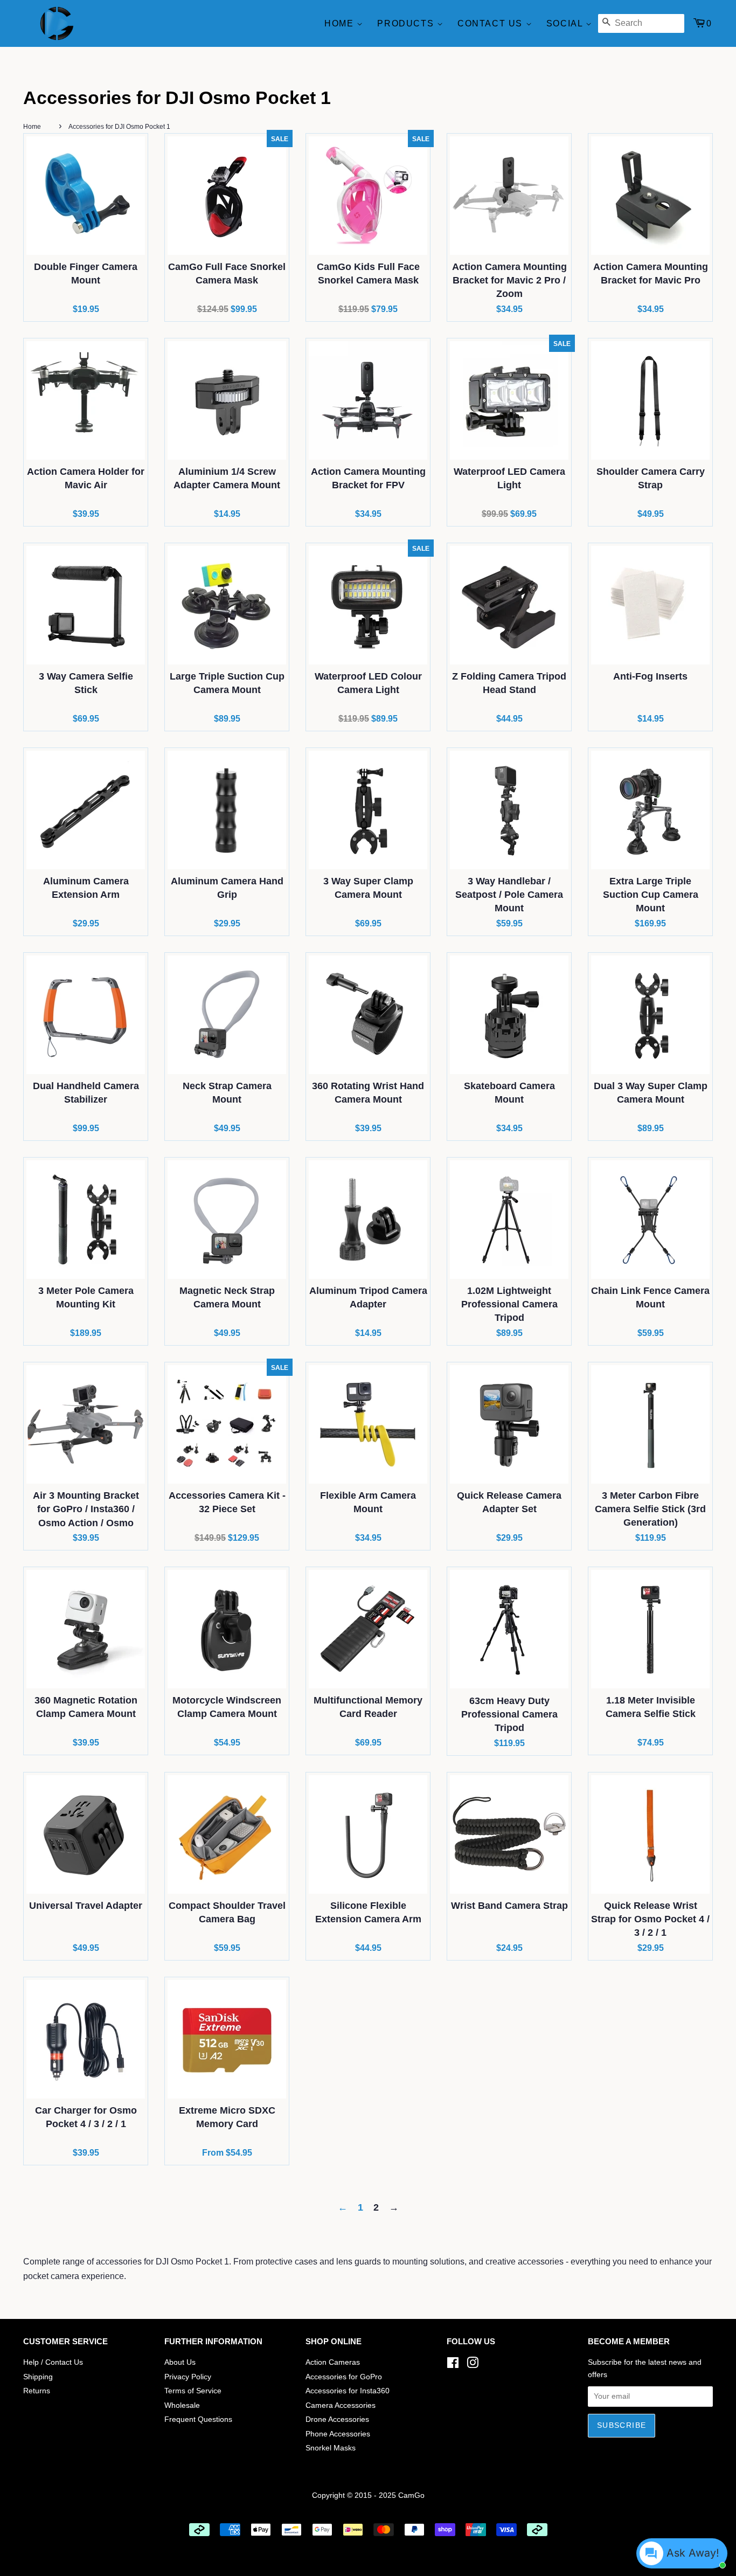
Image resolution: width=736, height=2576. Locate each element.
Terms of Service (193, 2391)
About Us (180, 2362)
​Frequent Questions (198, 2419)
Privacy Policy (188, 2377)
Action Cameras (333, 2362)
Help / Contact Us (53, 2362)
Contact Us (492, 23)
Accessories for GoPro (344, 2377)
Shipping (38, 2377)
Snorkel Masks (331, 2448)
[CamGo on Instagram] (473, 2365)
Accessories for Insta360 (348, 2391)
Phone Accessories (338, 2434)
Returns (37, 2391)
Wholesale (182, 2405)
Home (341, 23)
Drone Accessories (337, 2419)
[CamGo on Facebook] (453, 2365)
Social (566, 23)
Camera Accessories (341, 2405)
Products (407, 23)
